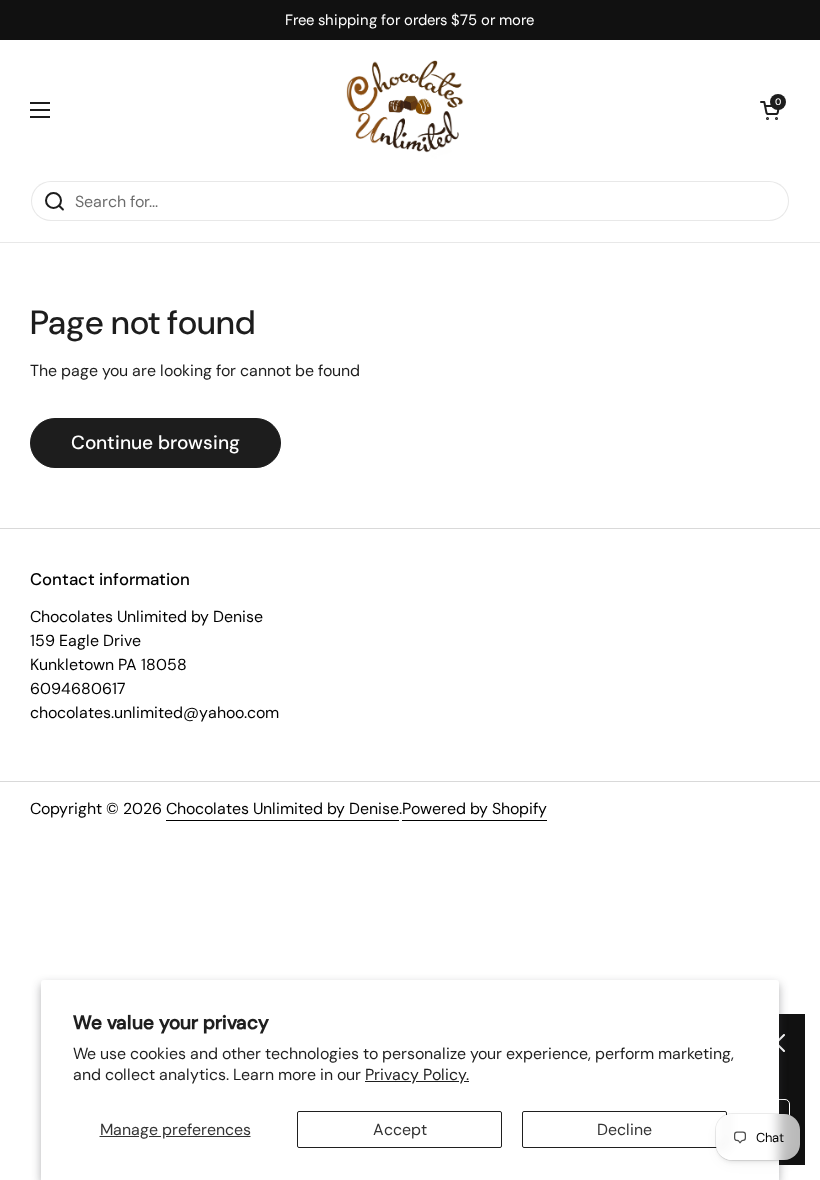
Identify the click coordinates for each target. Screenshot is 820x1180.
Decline (624, 1129)
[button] (770, 110)
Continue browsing (155, 442)
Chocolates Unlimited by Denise (282, 808)
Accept (400, 1129)
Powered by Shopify (474, 808)
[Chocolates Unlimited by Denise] (405, 110)
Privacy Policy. (417, 1074)
